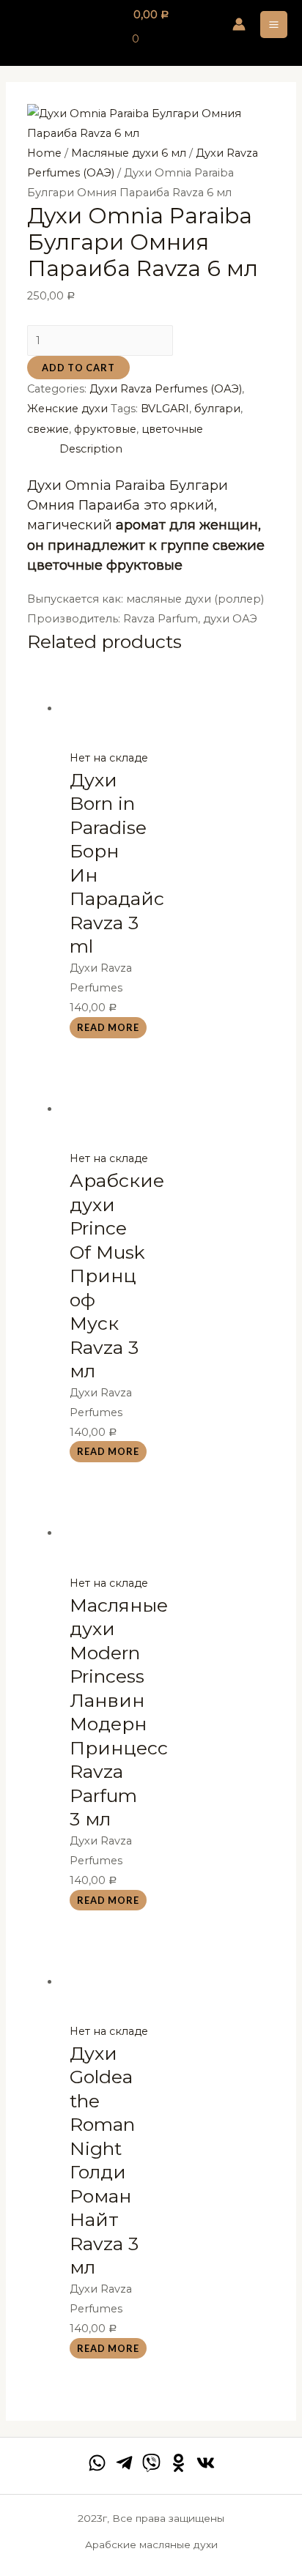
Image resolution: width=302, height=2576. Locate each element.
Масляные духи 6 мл (129, 153)
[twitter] (151, 2463)
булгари (217, 409)
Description (91, 449)
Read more (108, 1027)
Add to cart (78, 368)
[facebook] (97, 2463)
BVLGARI (165, 409)
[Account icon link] (239, 24)
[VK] (206, 2463)
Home (44, 153)
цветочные (172, 429)
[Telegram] (124, 2463)
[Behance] (178, 2463)
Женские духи (67, 409)
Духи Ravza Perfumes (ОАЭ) (166, 389)
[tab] (167, 449)
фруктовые (105, 429)
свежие (48, 429)
